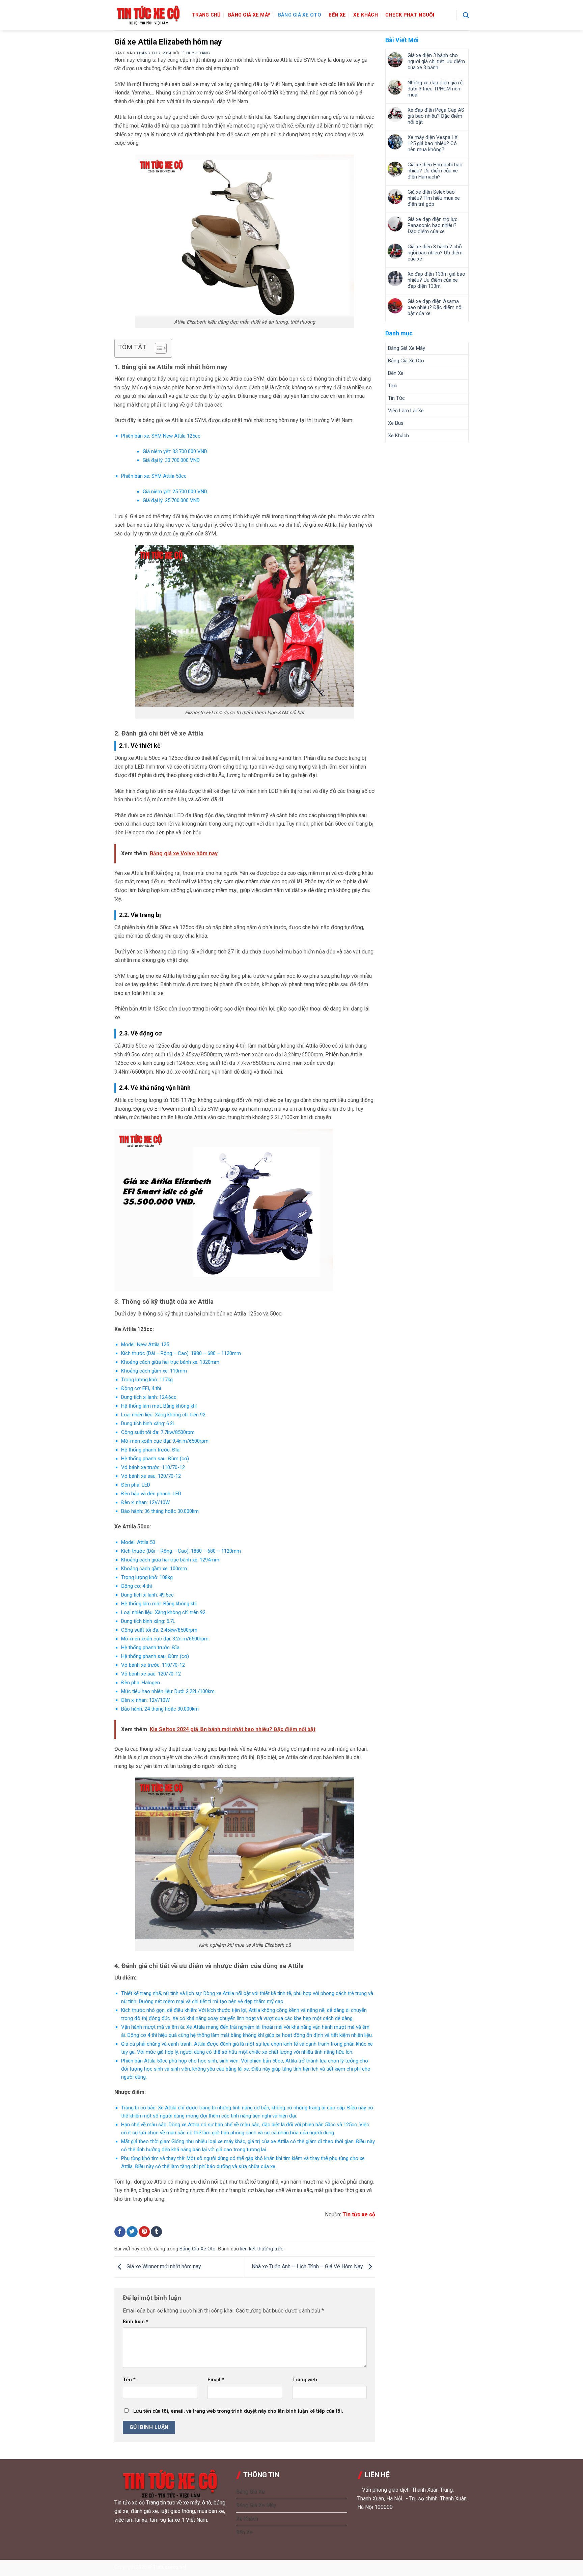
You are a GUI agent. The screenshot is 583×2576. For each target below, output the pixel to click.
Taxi (392, 386)
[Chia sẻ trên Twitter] (132, 2232)
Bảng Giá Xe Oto (300, 15)
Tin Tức (396, 398)
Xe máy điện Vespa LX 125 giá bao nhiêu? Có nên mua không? (433, 143)
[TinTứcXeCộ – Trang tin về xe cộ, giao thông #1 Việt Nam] (148, 15)
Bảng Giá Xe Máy (249, 15)
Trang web (305, 2380)
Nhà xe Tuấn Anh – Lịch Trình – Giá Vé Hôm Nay (308, 2267)
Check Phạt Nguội (410, 15)
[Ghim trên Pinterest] (144, 2232)
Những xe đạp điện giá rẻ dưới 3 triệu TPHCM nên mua (435, 89)
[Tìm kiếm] (466, 15)
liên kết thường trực (262, 2249)
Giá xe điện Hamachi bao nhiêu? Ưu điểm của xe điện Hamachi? (435, 171)
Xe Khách (365, 15)
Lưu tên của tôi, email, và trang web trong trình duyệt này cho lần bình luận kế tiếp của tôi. (238, 2411)
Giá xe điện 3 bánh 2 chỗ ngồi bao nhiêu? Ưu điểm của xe (435, 253)
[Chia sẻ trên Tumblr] (156, 2232)
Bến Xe (337, 15)
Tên (129, 2380)
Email (216, 2380)
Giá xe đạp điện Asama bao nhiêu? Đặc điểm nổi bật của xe (435, 307)
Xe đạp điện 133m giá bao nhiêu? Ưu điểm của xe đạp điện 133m (436, 280)
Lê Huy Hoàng (195, 53)
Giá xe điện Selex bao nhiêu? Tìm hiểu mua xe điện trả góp (434, 198)
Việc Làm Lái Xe (406, 411)
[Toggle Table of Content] (157, 348)
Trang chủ (206, 15)
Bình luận (136, 2322)
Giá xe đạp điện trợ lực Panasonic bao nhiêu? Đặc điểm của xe (433, 225)
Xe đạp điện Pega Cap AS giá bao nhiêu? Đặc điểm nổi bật (436, 116)
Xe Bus (396, 423)
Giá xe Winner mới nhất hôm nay (163, 2267)
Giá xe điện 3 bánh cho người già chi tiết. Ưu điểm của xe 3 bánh (436, 61)
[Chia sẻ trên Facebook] (120, 2232)
